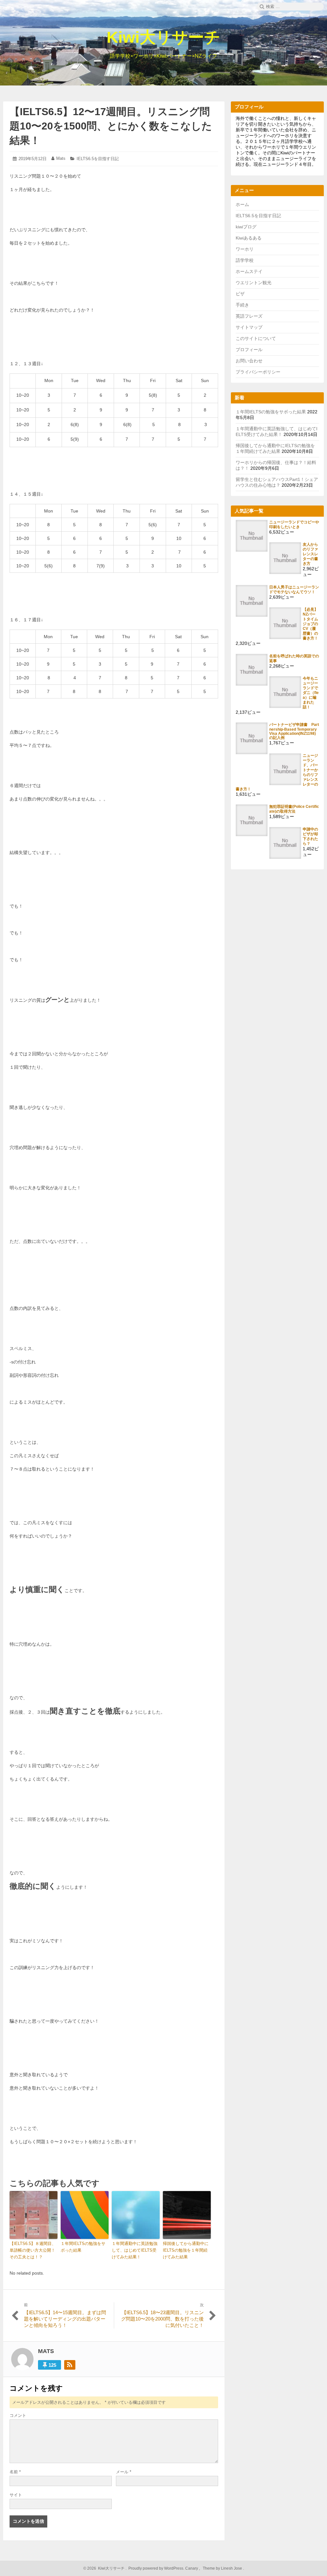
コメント (18, 2415)
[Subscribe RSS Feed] (70, 2365)
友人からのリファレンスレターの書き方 (310, 554)
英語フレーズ (249, 316)
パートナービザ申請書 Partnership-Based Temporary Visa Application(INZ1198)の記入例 (294, 731)
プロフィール (249, 350)
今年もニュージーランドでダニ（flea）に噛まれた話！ (311, 693)
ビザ (240, 294)
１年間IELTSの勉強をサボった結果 (83, 2247)
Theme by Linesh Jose (223, 2568)
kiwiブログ (246, 227)
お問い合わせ (249, 361)
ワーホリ (245, 249)
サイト (16, 2495)
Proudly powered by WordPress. (156, 2568)
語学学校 (245, 260)
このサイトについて (256, 338)
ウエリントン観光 (254, 283)
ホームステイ (249, 271)
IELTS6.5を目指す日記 (98, 159)
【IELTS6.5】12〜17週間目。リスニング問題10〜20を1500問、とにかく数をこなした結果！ (111, 126)
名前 (15, 2472)
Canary (192, 2568)
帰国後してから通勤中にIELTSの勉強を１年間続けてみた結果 (186, 2250)
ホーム (242, 204)
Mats (61, 158)
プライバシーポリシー (258, 372)
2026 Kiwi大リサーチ (105, 2568)
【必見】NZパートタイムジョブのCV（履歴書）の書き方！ (310, 624)
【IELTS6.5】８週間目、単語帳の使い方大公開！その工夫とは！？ (33, 2250)
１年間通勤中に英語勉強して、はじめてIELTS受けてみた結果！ (135, 2250)
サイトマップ (249, 327)
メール (124, 2472)
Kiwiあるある (249, 238)
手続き (242, 305)
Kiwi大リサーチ (163, 37)
